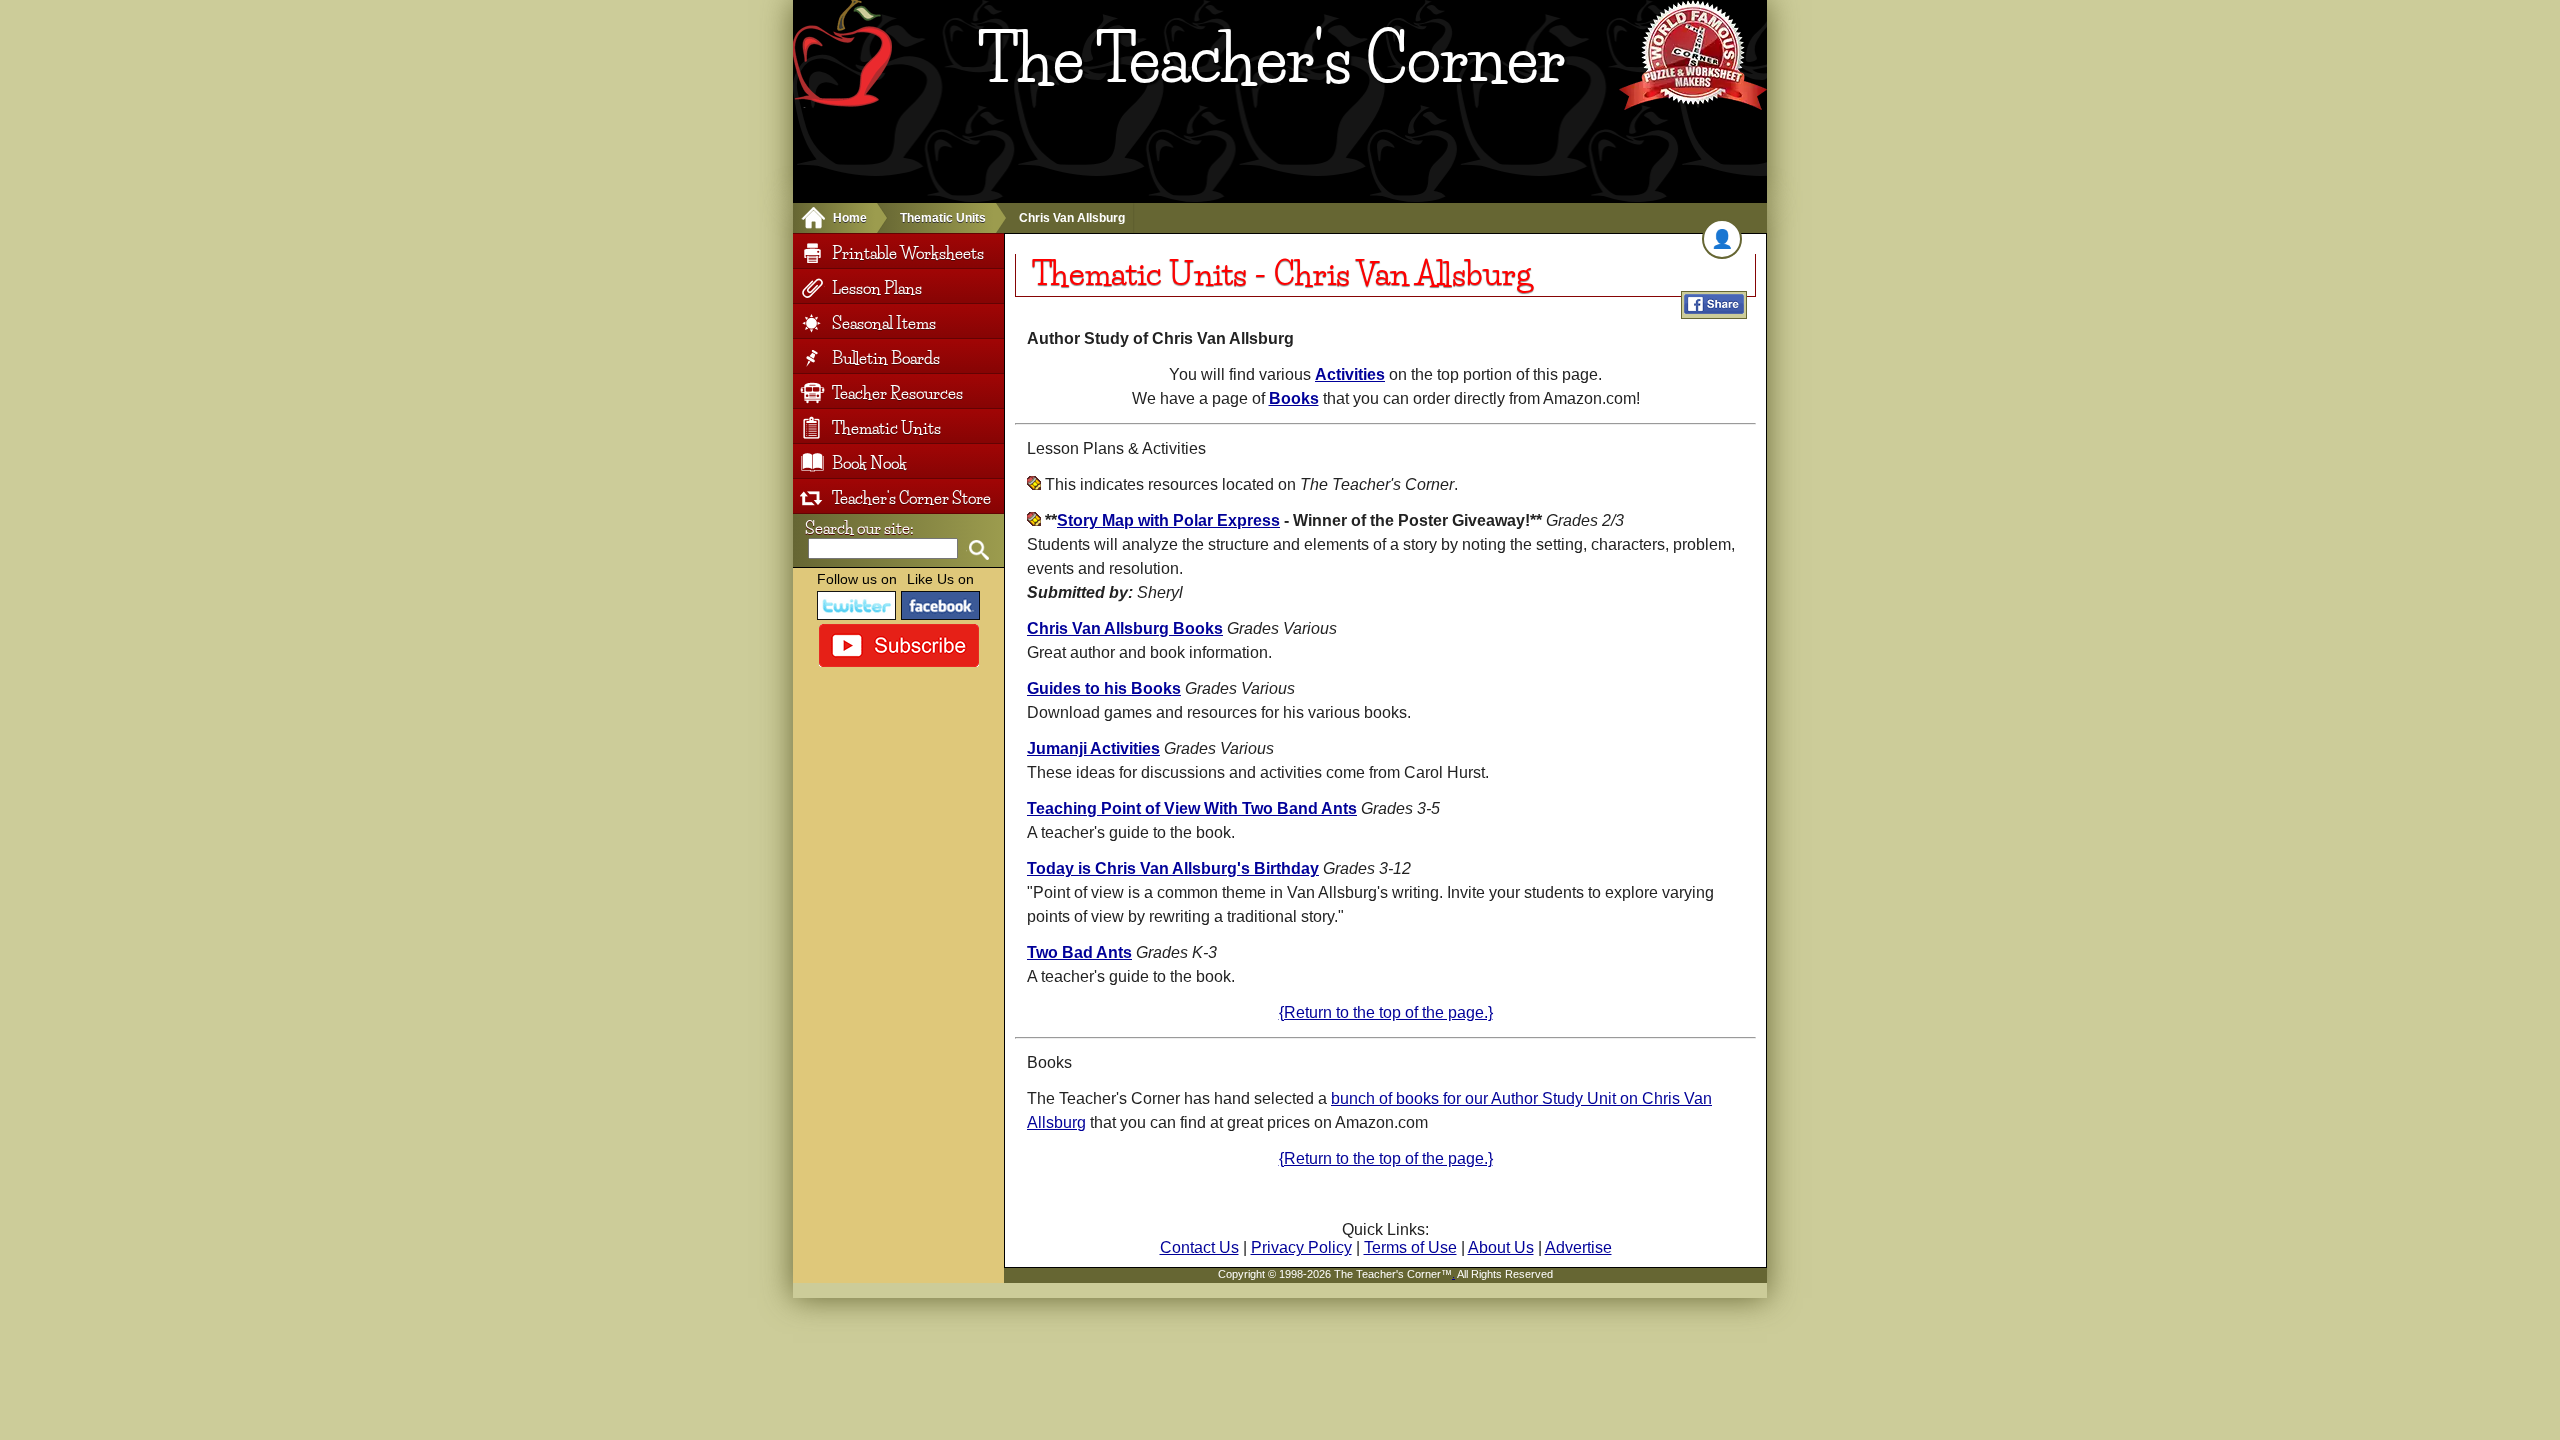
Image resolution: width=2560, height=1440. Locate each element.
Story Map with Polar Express (1168, 520)
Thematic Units (943, 218)
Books (1294, 398)
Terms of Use (1410, 1247)
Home (850, 218)
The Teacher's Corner (1271, 59)
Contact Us (1199, 1247)
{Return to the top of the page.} (1386, 1012)
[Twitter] (857, 605)
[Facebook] (941, 605)
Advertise (1578, 1247)
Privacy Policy (1301, 1247)
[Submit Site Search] (978, 550)
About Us (1501, 1247)
